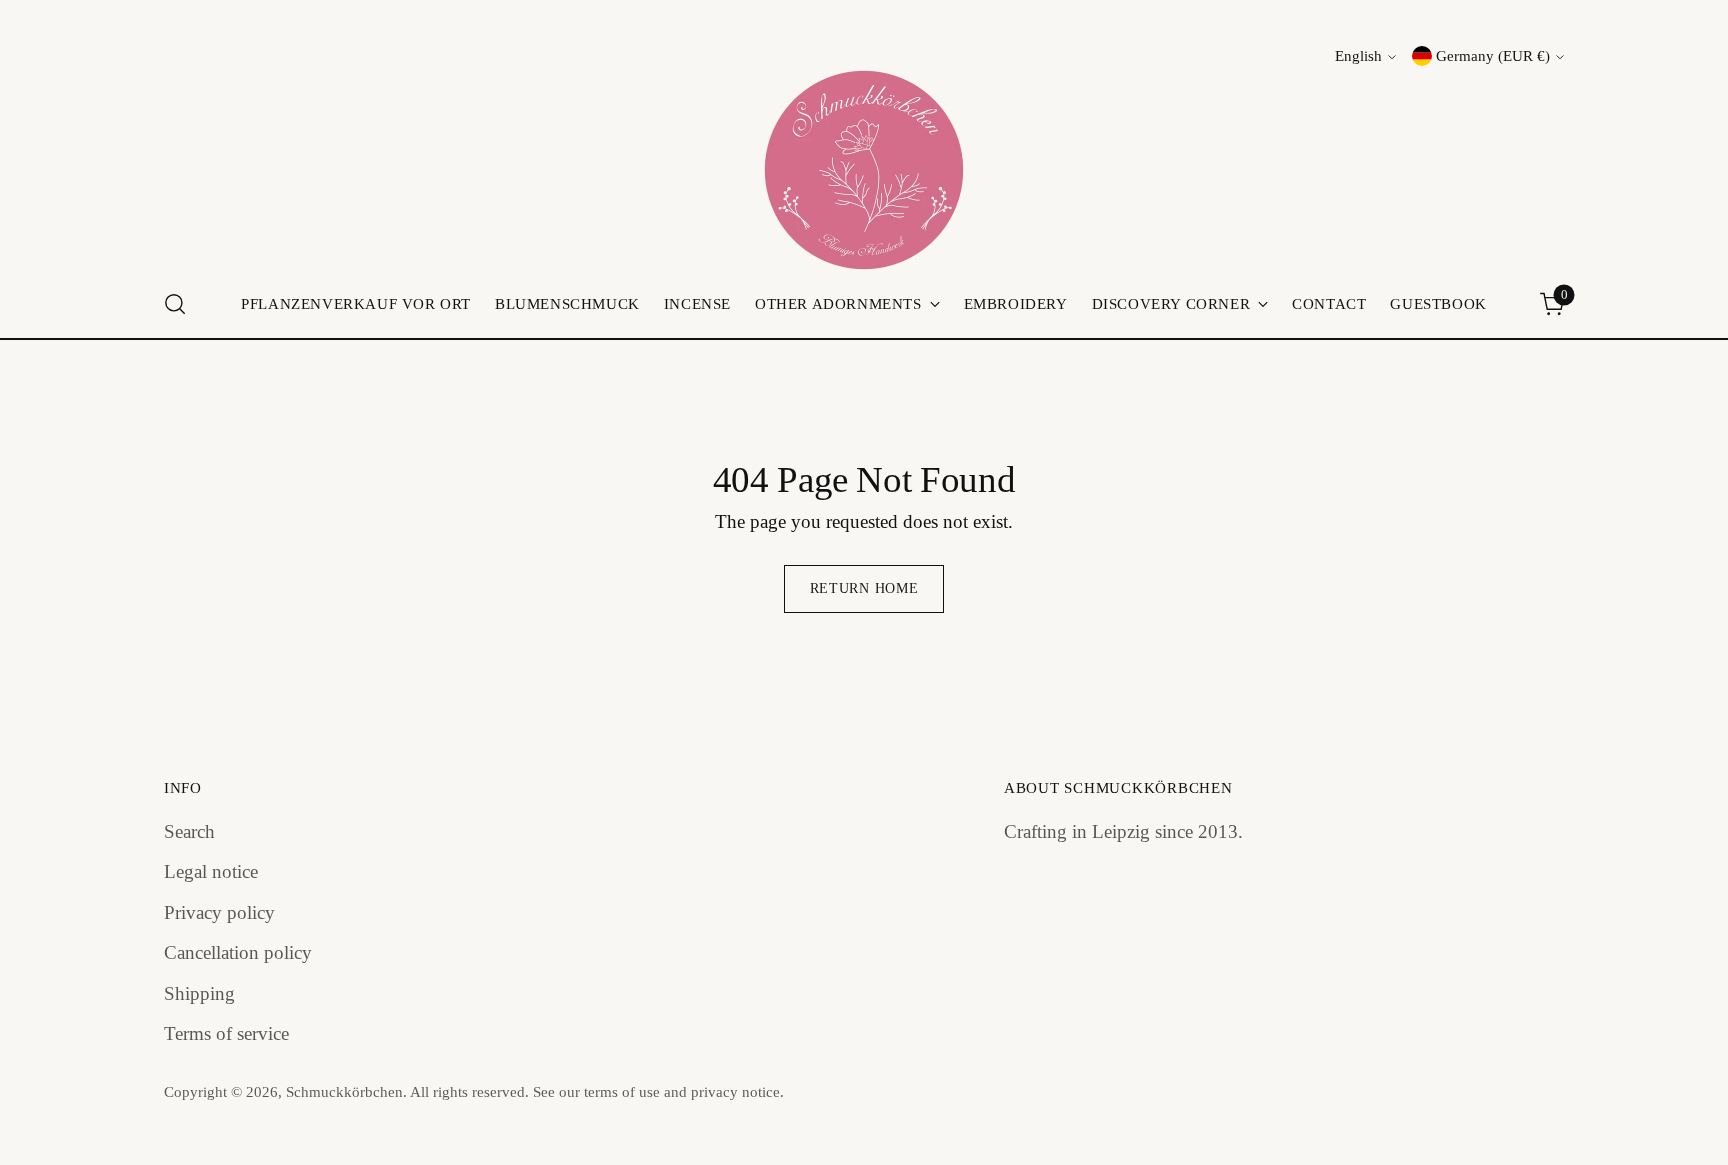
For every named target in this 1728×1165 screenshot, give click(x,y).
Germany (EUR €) (1493, 56)
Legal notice (211, 871)
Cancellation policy (238, 952)
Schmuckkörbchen (344, 1092)
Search (189, 831)
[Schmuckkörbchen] (864, 170)
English (1358, 56)
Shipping (199, 993)
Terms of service (226, 1033)
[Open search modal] (175, 304)
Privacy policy (219, 912)
